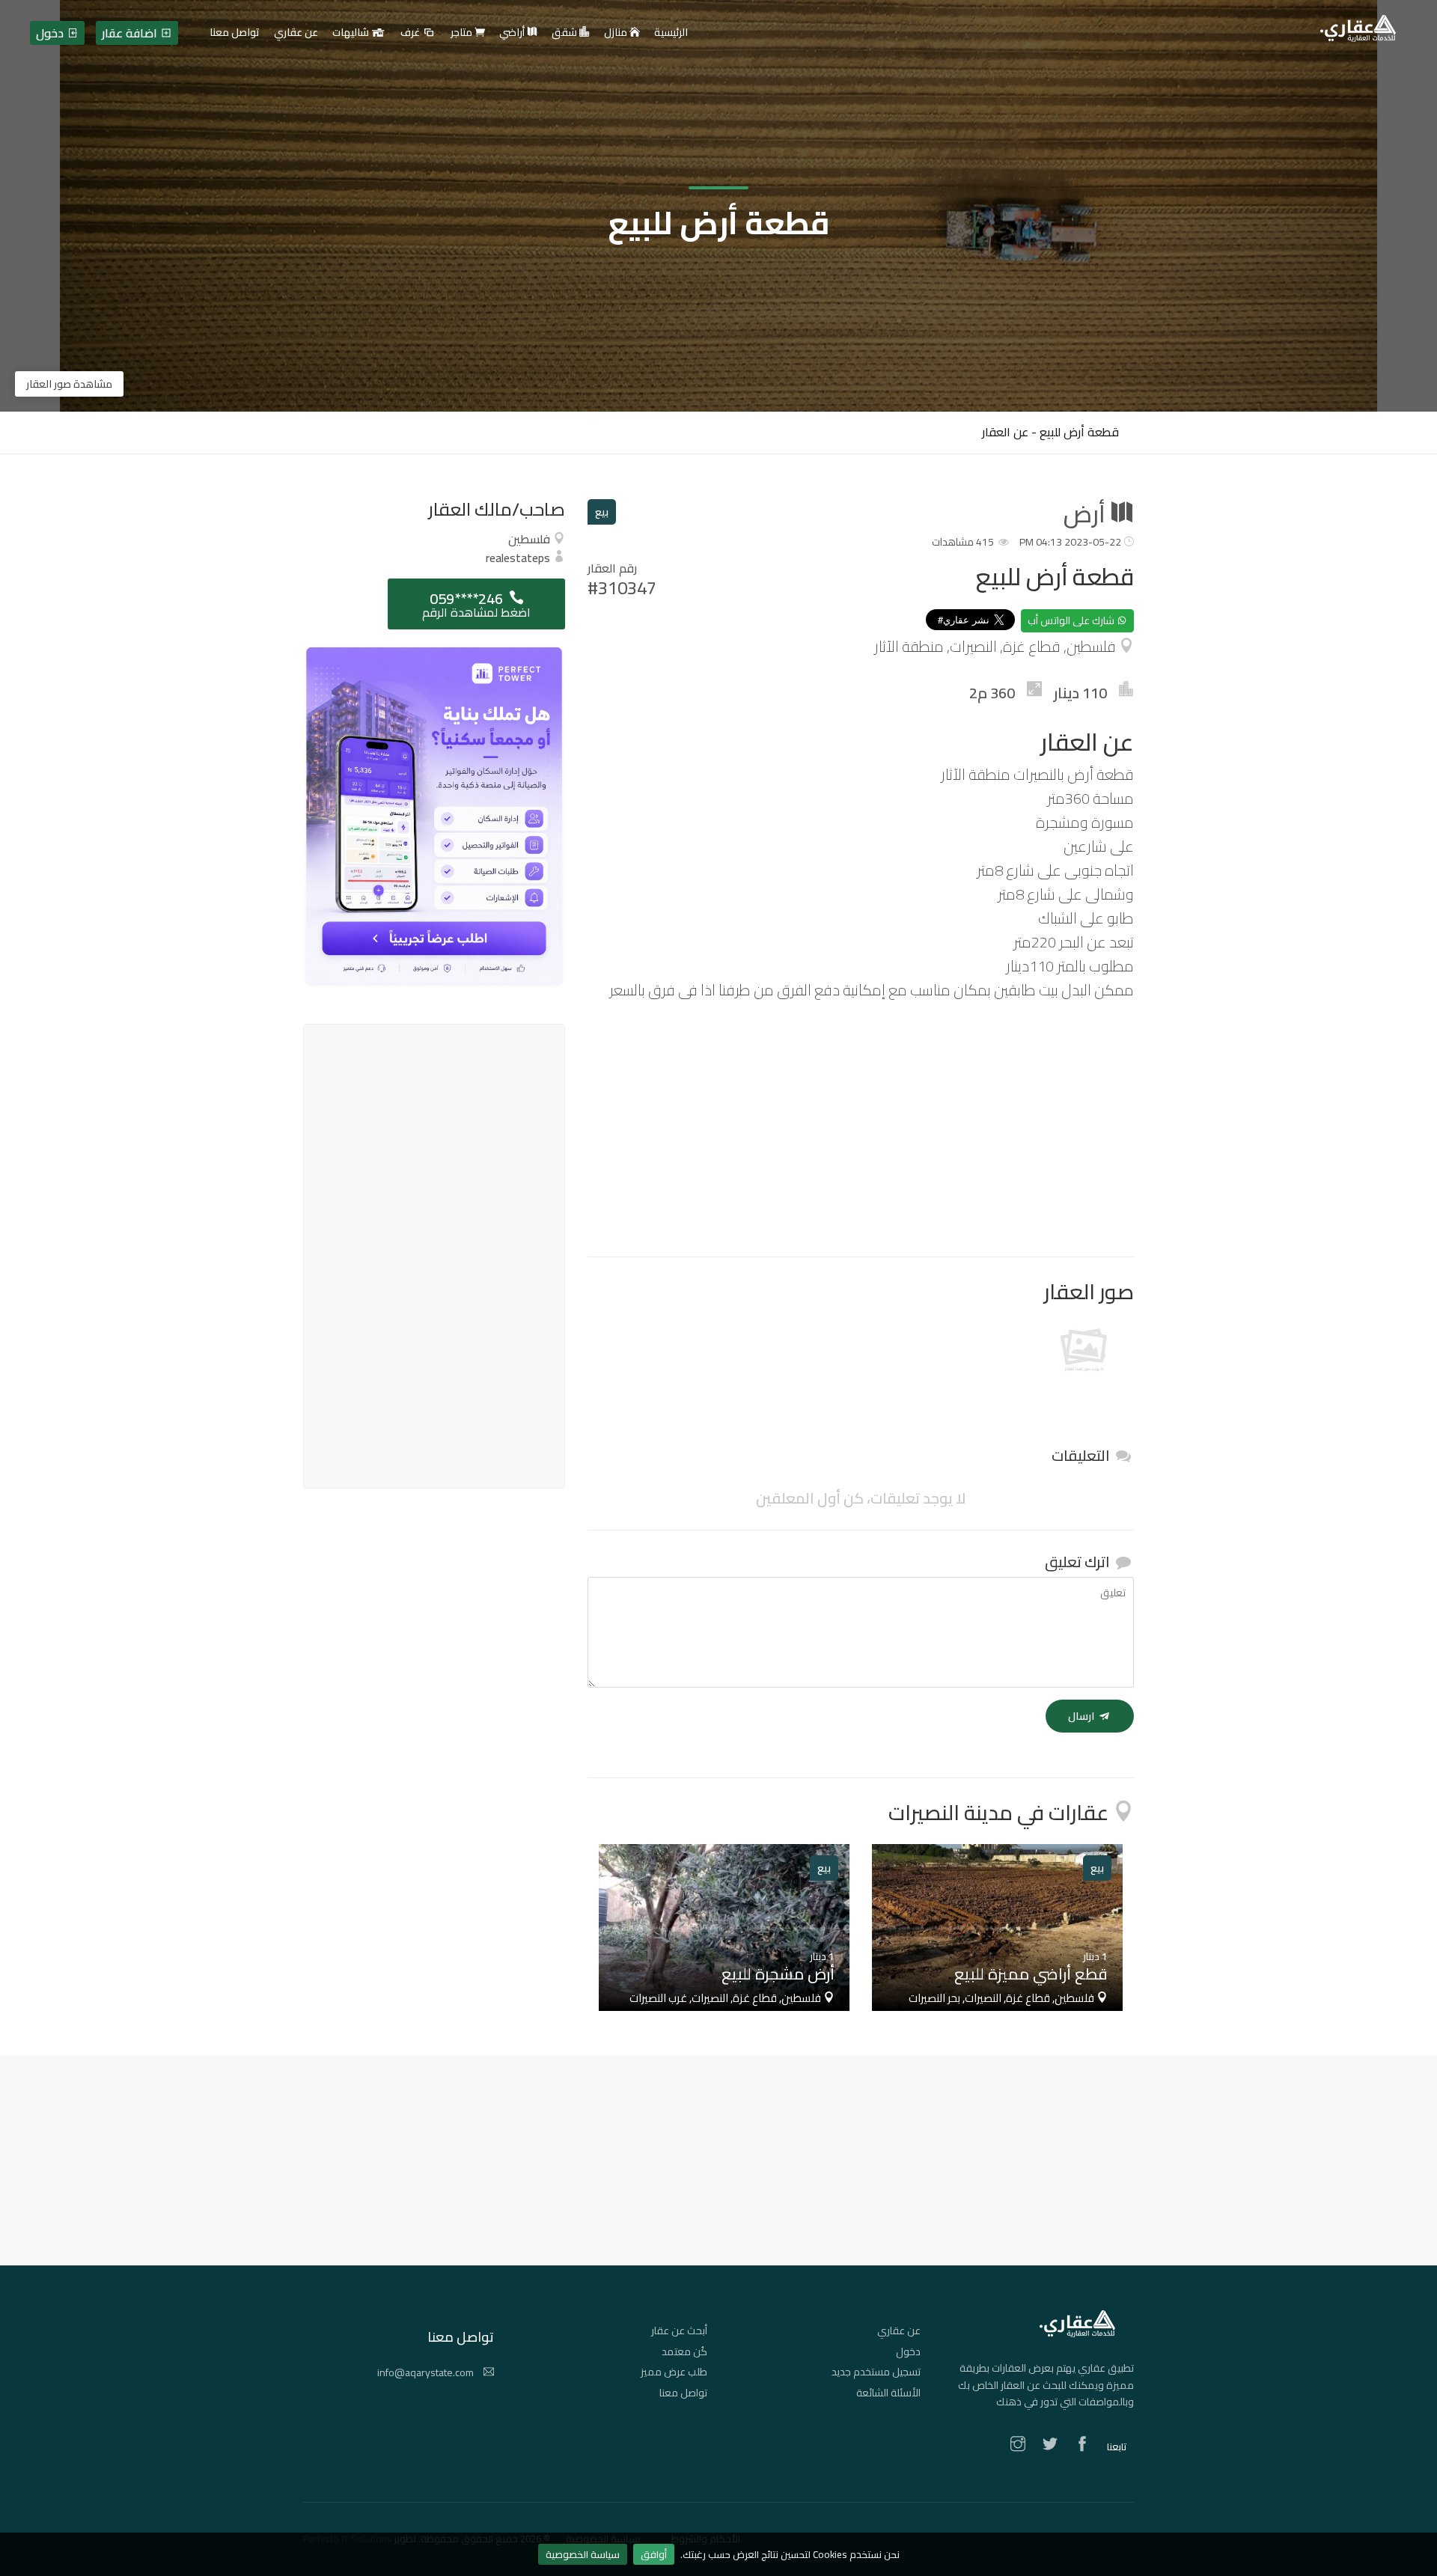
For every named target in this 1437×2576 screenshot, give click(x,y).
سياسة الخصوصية (583, 2554)
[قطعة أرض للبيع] (1084, 1353)
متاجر (463, 33)
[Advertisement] (861, 1129)
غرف (411, 33)
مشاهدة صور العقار (69, 384)
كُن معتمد (684, 2351)
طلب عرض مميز (674, 2372)
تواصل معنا (683, 2393)
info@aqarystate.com (427, 2372)
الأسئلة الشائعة (888, 2393)
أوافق (654, 2554)
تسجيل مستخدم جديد (876, 2372)
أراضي (513, 33)
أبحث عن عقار (679, 2331)
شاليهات (352, 33)
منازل (617, 33)
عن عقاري (899, 2331)
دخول (908, 2351)
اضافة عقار (131, 33)
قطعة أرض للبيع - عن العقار (1050, 432)
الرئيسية (671, 33)
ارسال (1082, 1716)
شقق (565, 33)
